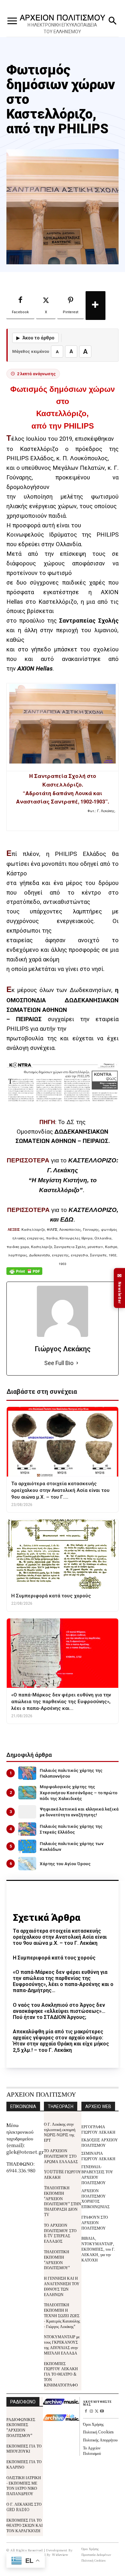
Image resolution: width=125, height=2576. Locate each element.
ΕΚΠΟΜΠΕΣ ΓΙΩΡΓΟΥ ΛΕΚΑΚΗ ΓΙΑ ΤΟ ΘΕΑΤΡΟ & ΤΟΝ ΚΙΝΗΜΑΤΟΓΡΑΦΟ (61, 2374)
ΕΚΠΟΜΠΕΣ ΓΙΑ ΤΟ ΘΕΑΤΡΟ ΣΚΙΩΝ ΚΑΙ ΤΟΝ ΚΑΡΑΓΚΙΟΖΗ (25, 2525)
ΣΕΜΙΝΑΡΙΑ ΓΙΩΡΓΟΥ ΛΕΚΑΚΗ (98, 2156)
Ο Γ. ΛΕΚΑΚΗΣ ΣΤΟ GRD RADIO (24, 2507)
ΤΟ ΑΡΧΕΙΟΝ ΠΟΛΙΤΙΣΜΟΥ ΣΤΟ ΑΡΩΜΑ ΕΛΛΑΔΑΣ (61, 2156)
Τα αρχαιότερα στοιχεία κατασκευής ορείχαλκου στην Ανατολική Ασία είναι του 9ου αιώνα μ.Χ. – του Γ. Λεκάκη (60, 1937)
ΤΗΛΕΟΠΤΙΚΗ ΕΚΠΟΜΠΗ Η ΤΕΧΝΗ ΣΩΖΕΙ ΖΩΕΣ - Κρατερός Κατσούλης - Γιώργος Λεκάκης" (62, 2315)
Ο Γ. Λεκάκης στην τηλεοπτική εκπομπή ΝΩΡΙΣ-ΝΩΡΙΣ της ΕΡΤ (60, 2132)
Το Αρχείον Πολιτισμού (92, 2450)
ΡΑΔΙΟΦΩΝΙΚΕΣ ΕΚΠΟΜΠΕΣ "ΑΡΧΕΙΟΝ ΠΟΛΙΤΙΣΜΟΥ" (21, 2427)
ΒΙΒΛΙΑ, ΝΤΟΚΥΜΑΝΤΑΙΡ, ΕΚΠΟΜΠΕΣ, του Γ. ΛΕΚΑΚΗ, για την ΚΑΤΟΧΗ (98, 2249)
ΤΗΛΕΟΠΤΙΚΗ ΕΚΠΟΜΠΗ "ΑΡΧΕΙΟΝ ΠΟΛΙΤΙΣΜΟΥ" (57, 2259)
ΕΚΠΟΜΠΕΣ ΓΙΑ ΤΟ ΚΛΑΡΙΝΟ (24, 2464)
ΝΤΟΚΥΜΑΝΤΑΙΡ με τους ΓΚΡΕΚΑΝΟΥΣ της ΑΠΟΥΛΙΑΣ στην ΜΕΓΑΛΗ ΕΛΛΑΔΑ (62, 2344)
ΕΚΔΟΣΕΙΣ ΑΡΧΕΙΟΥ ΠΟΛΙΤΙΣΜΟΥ (100, 2142)
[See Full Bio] (77, 1363)
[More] (96, 306)
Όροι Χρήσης (93, 2424)
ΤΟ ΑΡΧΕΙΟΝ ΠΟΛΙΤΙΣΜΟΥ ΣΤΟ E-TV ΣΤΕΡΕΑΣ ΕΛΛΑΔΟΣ (60, 2233)
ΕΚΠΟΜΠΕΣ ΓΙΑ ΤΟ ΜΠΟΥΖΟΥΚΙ (24, 2448)
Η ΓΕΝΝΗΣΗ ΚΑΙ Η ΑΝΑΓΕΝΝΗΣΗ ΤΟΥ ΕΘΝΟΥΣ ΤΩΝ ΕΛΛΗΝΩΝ (62, 2286)
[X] (97, 2412)
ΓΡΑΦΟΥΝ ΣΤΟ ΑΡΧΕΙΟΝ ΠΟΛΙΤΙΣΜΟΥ (95, 2222)
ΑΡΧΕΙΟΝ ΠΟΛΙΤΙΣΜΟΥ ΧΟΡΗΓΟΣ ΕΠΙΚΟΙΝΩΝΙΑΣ (96, 2198)
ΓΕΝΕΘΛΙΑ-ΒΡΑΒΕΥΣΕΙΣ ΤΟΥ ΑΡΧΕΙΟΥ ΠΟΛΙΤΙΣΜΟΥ (97, 2174)
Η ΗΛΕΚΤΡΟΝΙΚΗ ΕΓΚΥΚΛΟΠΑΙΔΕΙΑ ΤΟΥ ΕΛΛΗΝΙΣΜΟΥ (62, 28)
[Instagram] (91, 2412)
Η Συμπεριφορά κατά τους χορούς (54, 1958)
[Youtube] (102, 2412)
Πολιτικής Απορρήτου (100, 2440)
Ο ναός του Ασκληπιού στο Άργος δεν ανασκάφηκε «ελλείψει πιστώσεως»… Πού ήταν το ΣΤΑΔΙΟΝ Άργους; (59, 2011)
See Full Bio (59, 1363)
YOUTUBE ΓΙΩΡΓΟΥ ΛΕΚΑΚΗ (63, 2174)
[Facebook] (86, 2412)
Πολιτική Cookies (98, 2432)
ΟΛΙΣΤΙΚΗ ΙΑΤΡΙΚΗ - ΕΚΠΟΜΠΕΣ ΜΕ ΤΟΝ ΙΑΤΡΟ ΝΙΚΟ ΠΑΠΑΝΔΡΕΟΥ (24, 2485)
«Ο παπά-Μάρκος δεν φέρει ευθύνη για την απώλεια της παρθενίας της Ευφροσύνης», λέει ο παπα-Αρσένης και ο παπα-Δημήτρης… (63, 1981)
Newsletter (120, 1288)
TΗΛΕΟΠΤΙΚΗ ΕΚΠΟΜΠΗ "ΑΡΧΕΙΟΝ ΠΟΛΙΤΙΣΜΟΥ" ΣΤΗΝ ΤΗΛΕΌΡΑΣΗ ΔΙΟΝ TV (63, 2201)
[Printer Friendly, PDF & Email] (24, 1274)
